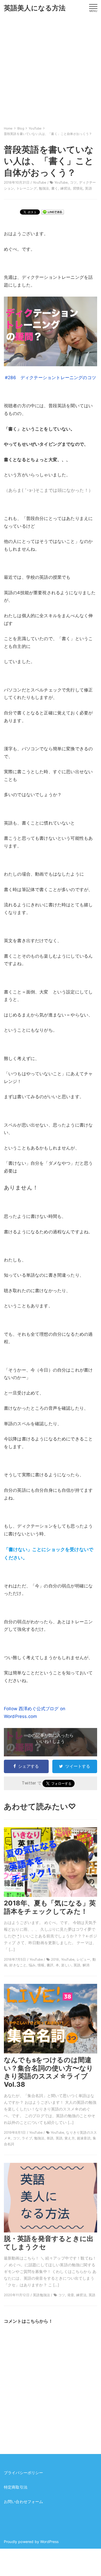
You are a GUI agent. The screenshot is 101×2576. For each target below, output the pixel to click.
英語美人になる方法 (35, 8)
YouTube (39, 182)
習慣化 (78, 188)
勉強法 (44, 188)
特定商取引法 (16, 2487)
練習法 (66, 188)
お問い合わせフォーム (24, 2502)
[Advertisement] (51, 69)
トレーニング (27, 188)
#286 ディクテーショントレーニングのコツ (51, 378)
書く (55, 188)
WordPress (49, 2542)
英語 (88, 188)
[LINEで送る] (53, 212)
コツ (73, 182)
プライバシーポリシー (24, 2473)
